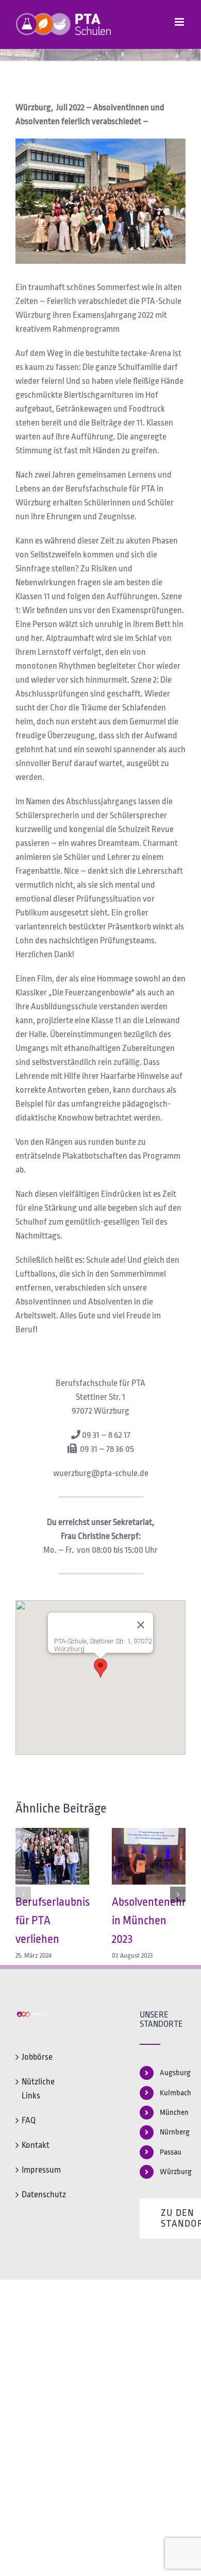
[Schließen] (141, 1625)
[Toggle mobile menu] (180, 22)
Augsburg (173, 2073)
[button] (100, 1668)
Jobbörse (37, 2057)
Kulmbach (173, 2093)
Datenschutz (39, 2194)
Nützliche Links (38, 2089)
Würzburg (173, 2172)
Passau (171, 2152)
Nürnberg (173, 2132)
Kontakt (36, 2145)
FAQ (29, 2120)
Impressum (39, 2170)
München (173, 2113)
